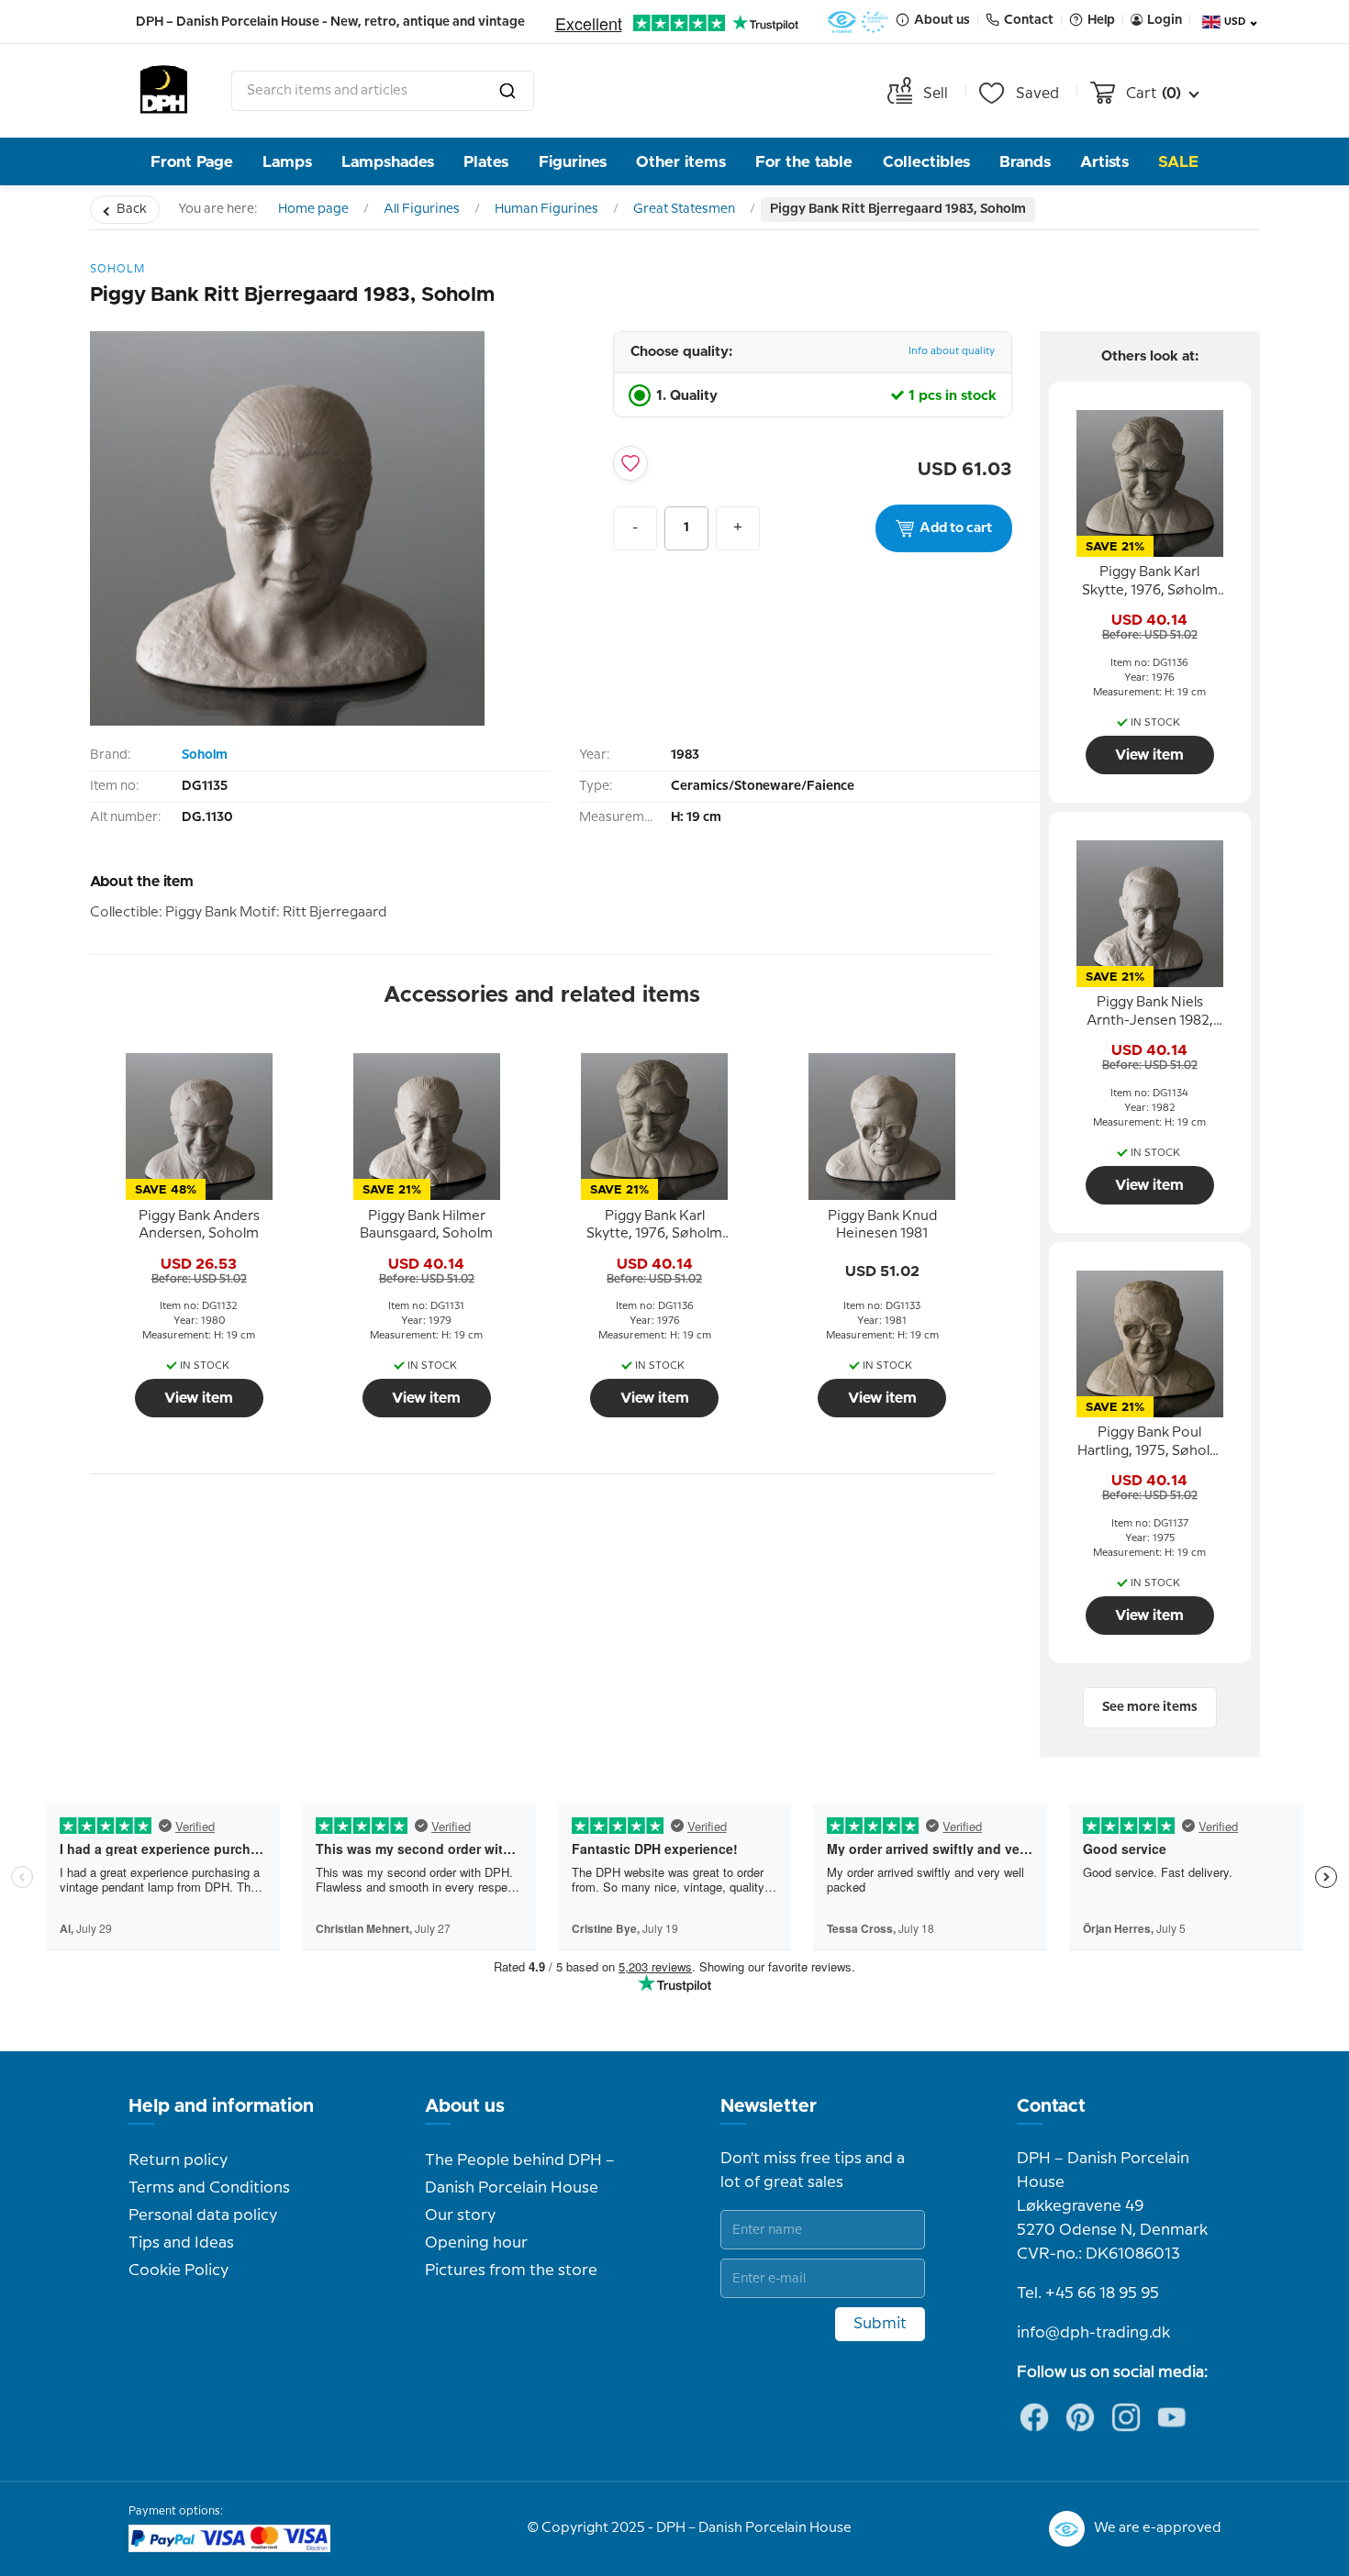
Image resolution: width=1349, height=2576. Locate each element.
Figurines (573, 162)
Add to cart (956, 528)
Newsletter (769, 2106)
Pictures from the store (511, 2271)
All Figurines (422, 209)
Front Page (192, 162)
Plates (486, 162)
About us (465, 2106)
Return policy (178, 2160)
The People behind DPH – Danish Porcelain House (520, 2174)
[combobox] (383, 91)
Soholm (205, 755)
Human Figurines (546, 209)
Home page (313, 209)
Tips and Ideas (181, 2243)
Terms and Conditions (209, 2188)
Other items (681, 162)
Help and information (221, 2106)
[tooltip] (199, 1226)
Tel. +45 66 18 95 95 (1088, 2293)
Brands (1025, 162)
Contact (1051, 2106)
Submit (880, 2324)
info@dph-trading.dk (1093, 2333)
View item (199, 1398)
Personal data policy (203, 2215)
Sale (1178, 162)
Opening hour (476, 2243)
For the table (804, 162)
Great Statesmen (684, 209)
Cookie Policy (178, 2271)
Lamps (287, 162)
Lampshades (388, 162)
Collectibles (926, 162)
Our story (460, 2215)
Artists (1104, 162)
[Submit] (507, 91)
